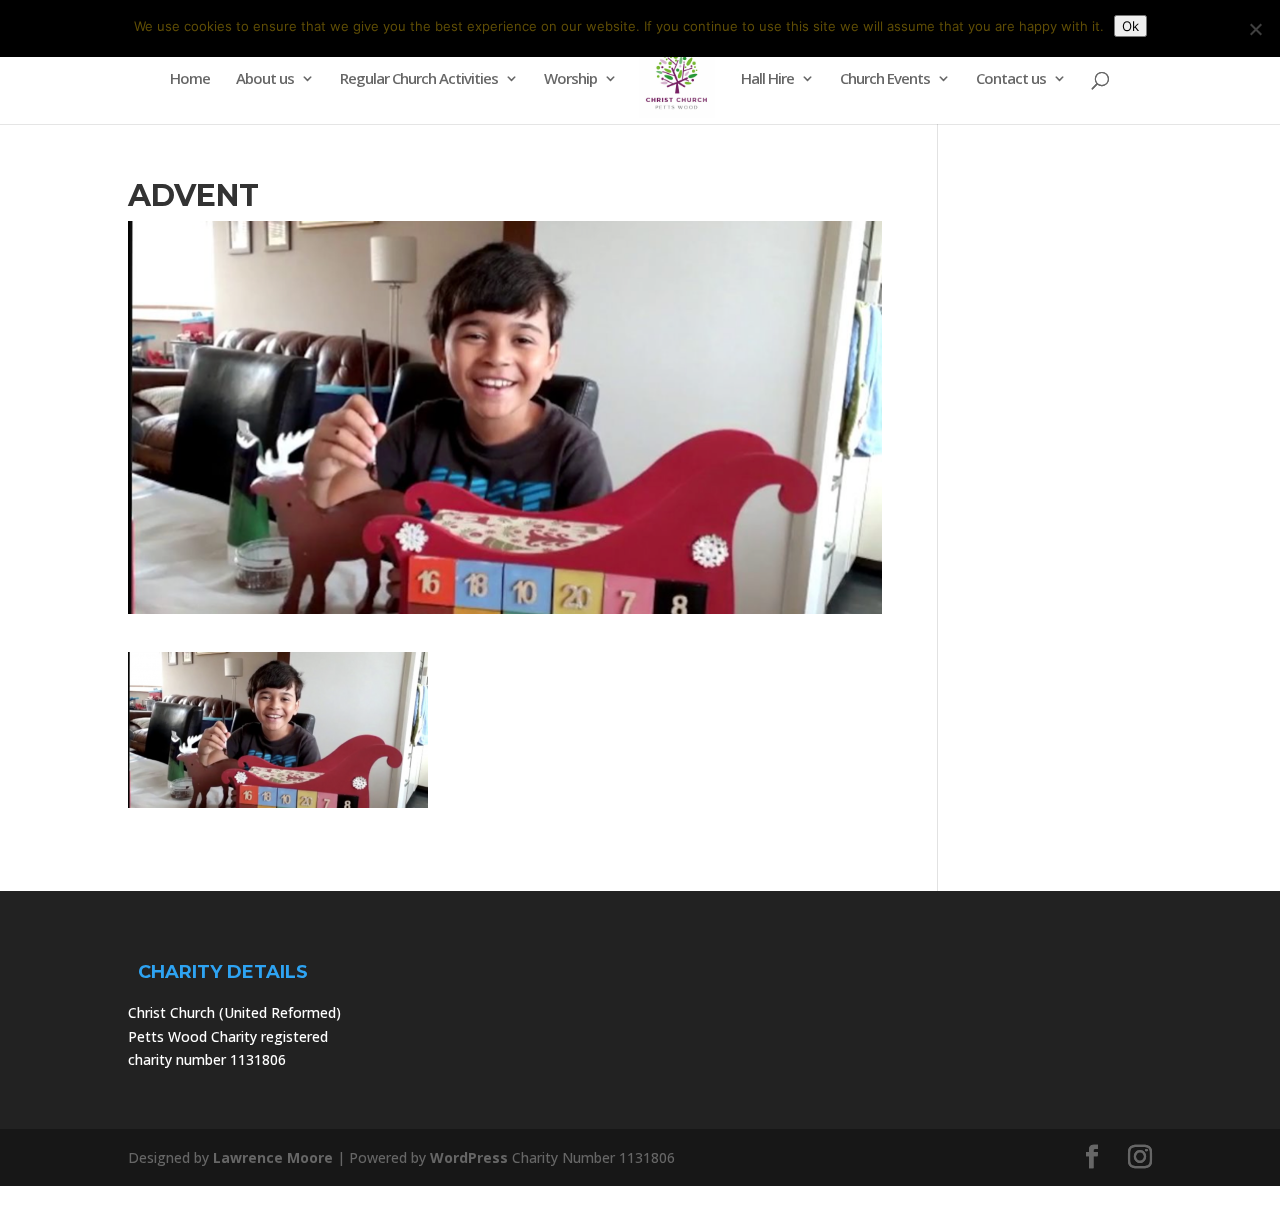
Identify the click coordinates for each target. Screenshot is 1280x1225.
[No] (1255, 29)
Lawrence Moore (273, 1157)
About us (265, 79)
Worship (570, 79)
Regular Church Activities (419, 79)
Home (190, 79)
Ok (1130, 26)
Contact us (1011, 79)
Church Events (885, 79)
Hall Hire (767, 79)
